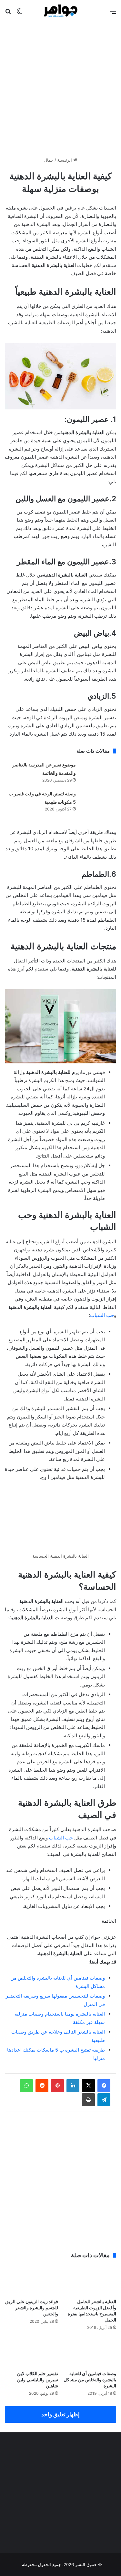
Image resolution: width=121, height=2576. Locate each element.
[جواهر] (60, 11)
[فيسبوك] (104, 2086)
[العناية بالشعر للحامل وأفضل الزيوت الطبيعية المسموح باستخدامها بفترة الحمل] (90, 2280)
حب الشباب (102, 1315)
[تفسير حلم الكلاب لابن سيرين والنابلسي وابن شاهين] (31, 2352)
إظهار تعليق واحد (60, 2414)
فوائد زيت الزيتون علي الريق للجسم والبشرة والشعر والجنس (32, 2308)
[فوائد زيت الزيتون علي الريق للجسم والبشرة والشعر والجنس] (31, 2280)
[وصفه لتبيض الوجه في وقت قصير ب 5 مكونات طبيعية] (98, 802)
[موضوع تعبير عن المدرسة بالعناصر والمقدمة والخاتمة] (98, 773)
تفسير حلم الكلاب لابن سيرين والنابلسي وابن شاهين (38, 2379)
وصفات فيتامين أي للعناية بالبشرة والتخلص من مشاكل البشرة (90, 2379)
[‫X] (88, 2086)
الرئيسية (65, 160)
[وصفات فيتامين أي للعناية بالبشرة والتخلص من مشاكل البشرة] (90, 2352)
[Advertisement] (60, 87)
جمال (49, 160)
